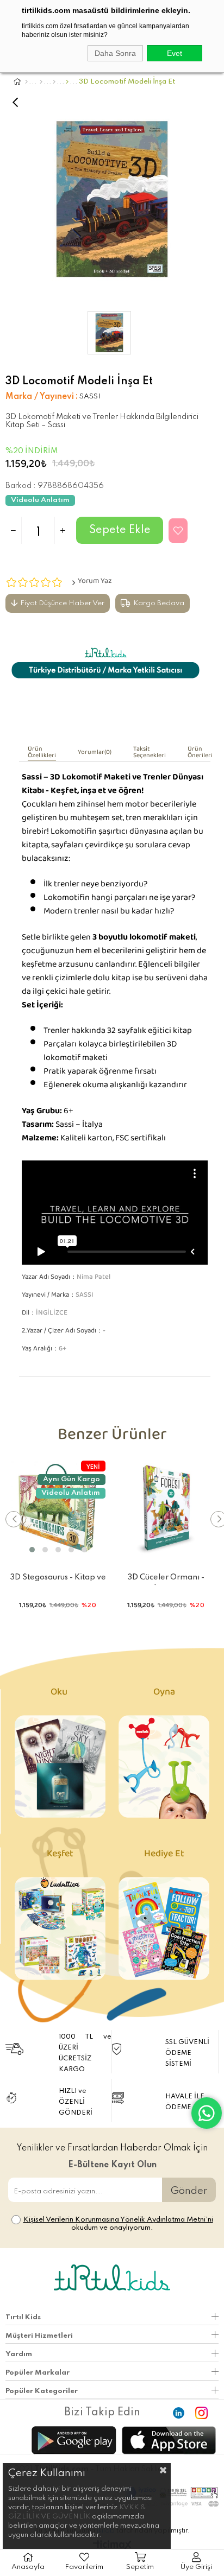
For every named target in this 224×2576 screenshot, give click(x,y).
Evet (175, 53)
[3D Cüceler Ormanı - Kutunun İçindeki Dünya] (166, 1508)
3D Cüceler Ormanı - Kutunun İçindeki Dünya (166, 1579)
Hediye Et (164, 1856)
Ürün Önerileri (200, 754)
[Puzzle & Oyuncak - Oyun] (41, 82)
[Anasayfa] (26, 82)
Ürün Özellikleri (42, 754)
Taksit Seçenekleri (150, 754)
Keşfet (60, 1856)
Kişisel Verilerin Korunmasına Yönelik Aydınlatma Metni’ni (118, 2220)
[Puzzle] (54, 82)
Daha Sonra (115, 53)
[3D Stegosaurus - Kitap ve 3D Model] (58, 1508)
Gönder (189, 2191)
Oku (60, 1694)
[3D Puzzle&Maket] (67, 82)
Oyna (164, 1694)
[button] (32, 1550)
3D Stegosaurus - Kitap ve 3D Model (58, 1579)
